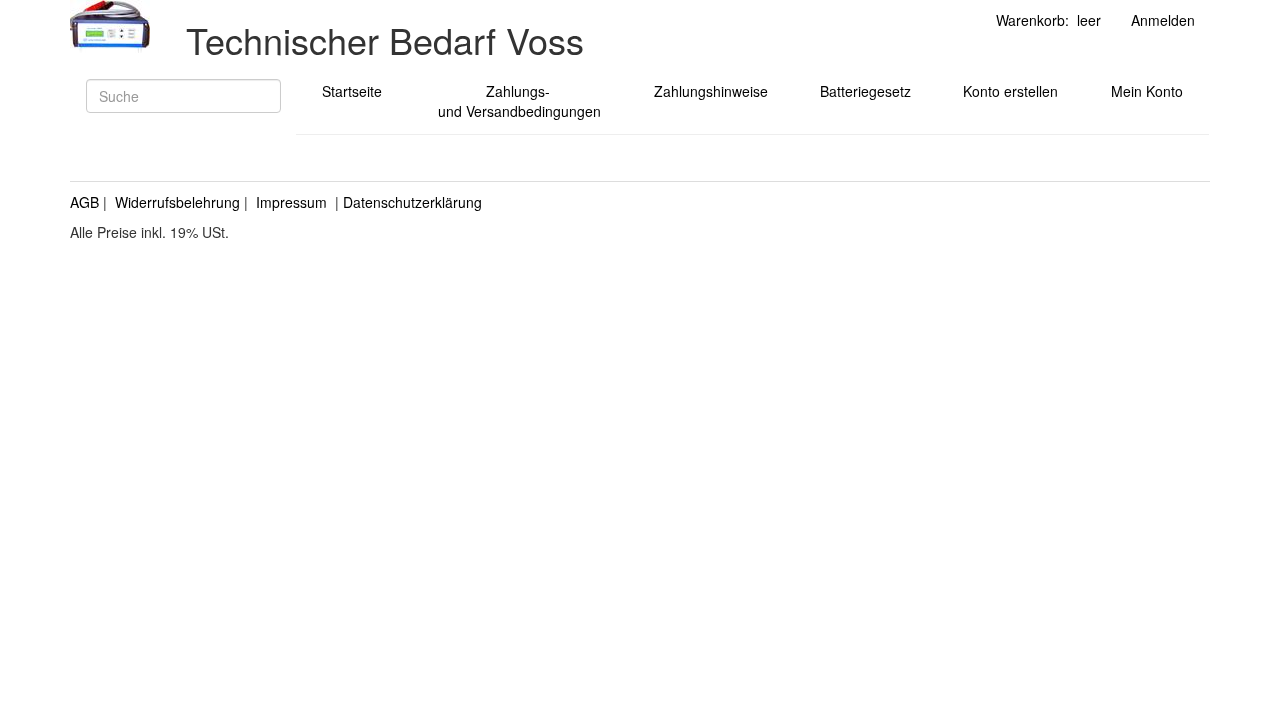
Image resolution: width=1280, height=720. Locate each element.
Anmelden (1163, 20)
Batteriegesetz (865, 91)
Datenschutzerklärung (412, 202)
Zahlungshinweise (711, 91)
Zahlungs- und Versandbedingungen (517, 101)
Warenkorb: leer (1048, 20)
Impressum (291, 202)
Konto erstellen (1010, 91)
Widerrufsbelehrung (177, 202)
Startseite (352, 91)
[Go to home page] (110, 26)
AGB (84, 202)
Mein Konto (1147, 91)
